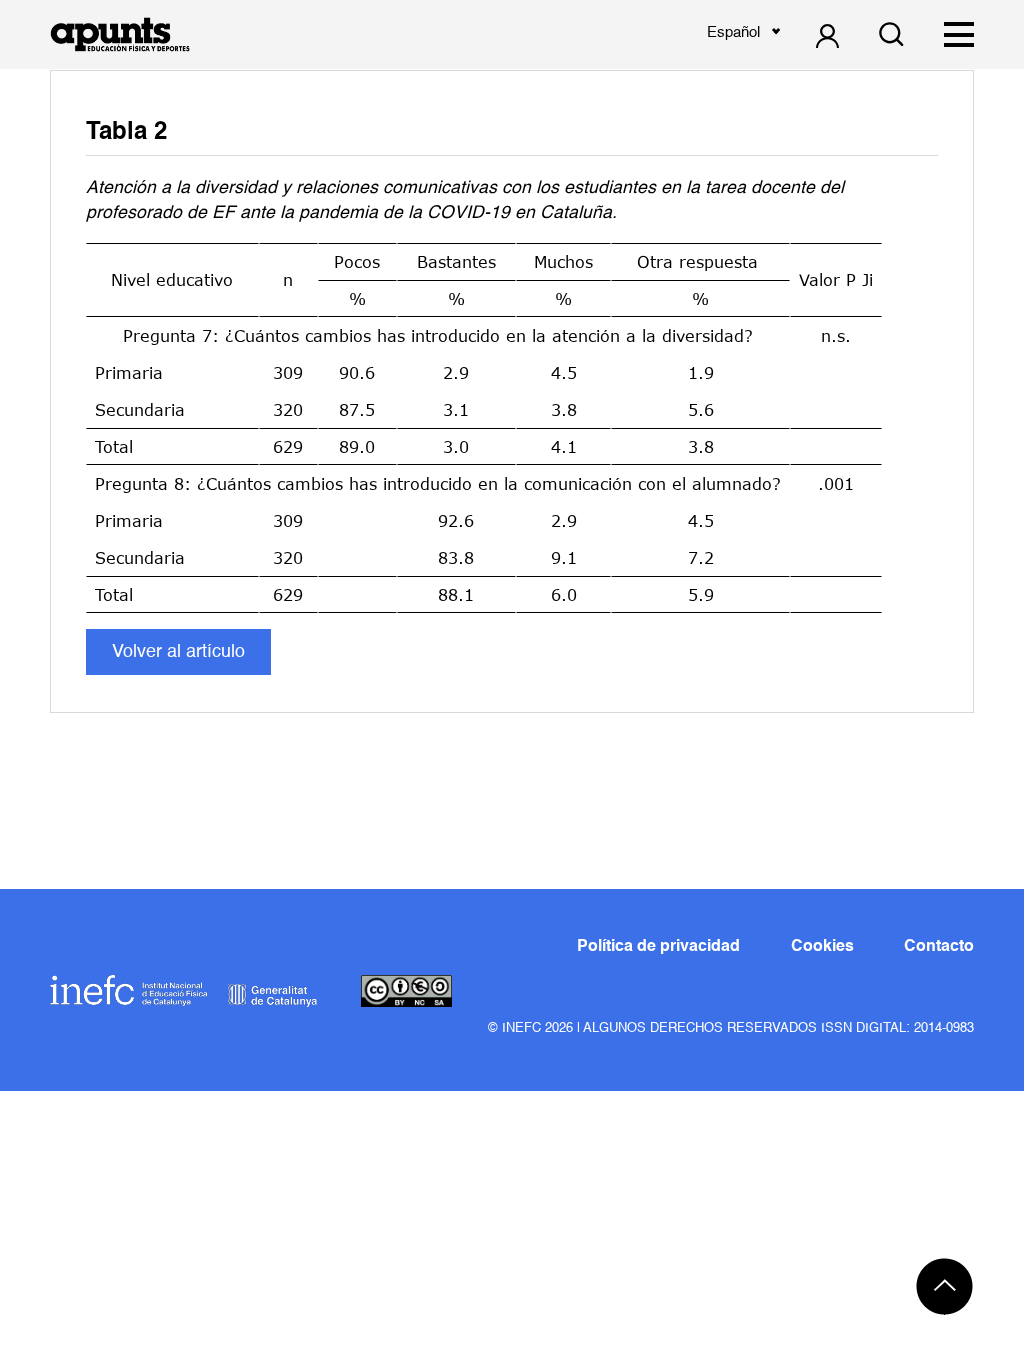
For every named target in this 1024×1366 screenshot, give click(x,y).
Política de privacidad (658, 947)
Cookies (822, 947)
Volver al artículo (178, 652)
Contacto (939, 947)
